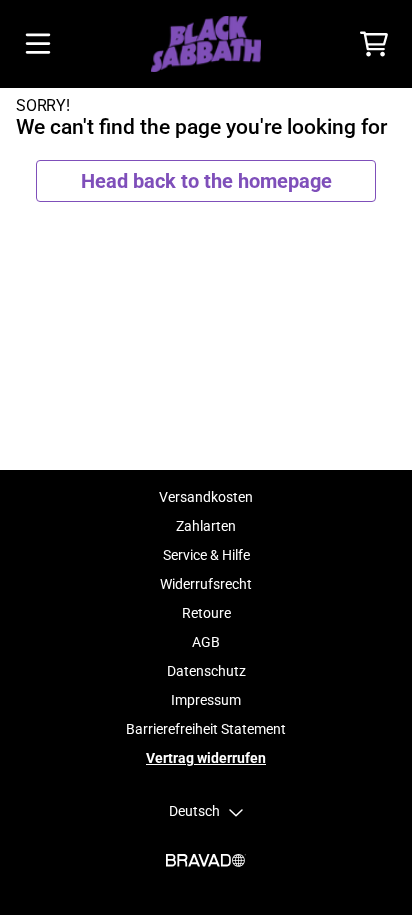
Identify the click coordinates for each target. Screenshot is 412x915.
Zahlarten (206, 526)
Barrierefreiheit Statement (206, 729)
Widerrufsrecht (206, 584)
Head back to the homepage (206, 181)
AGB (206, 642)
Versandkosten (206, 497)
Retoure (206, 613)
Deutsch (194, 811)
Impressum (206, 700)
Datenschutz (206, 671)
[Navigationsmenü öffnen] (38, 44)
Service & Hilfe (206, 555)
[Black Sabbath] (206, 44)
